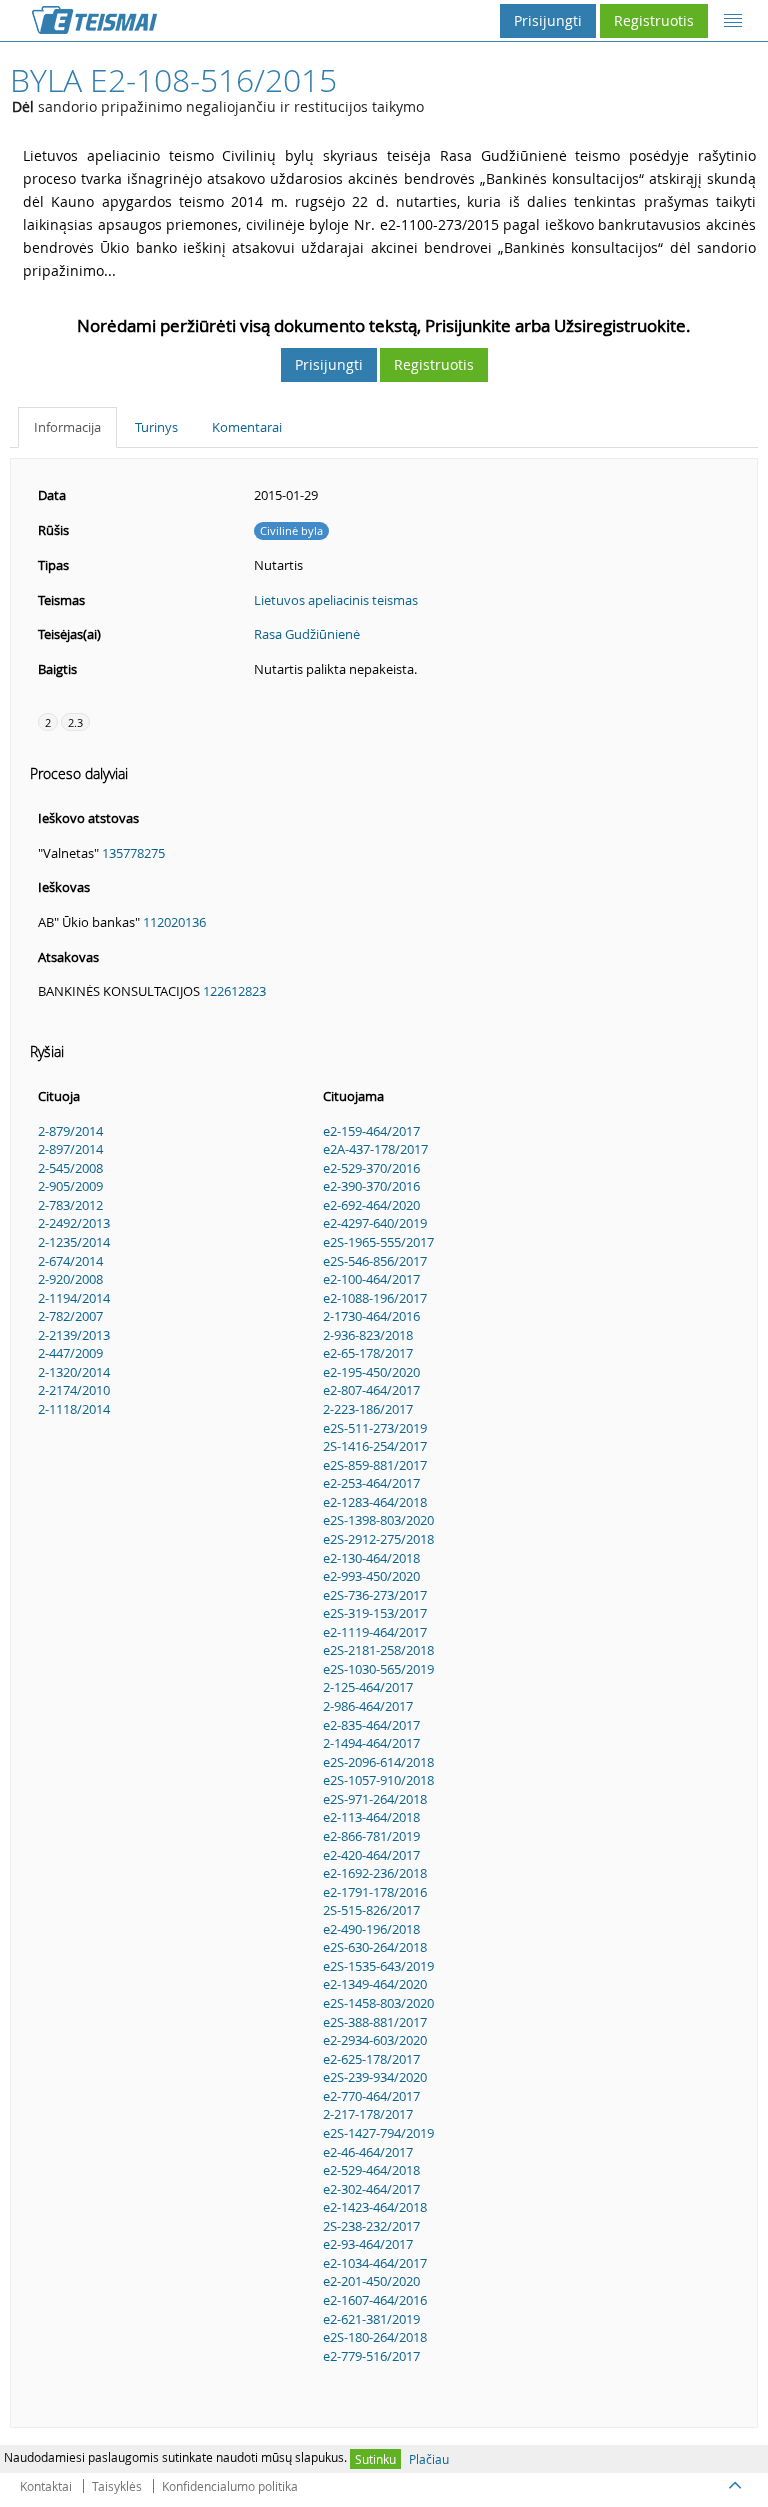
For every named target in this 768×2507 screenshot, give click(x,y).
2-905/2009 (70, 1186)
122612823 (234, 991)
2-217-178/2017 (368, 2114)
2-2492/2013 (74, 1223)
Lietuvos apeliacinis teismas (336, 600)
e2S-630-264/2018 (375, 1947)
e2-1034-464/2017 (375, 2263)
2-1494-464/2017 (371, 1743)
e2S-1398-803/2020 (378, 1520)
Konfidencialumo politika (230, 2486)
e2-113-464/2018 (371, 1817)
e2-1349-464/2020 (375, 1984)
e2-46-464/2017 (368, 2152)
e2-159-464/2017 (371, 1131)
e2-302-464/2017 (371, 2189)
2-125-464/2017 (368, 1687)
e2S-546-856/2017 (375, 1261)
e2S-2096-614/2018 (378, 1762)
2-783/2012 (70, 1205)
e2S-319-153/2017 (375, 1613)
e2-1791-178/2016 (375, 1892)
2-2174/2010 (74, 1390)
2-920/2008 (70, 1279)
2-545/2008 (70, 1168)
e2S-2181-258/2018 (378, 1650)
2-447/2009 (70, 1353)
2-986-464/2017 (368, 1706)
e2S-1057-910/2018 (378, 1780)
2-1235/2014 (74, 1242)
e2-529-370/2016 (371, 1168)
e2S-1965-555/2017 (378, 1242)
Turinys (156, 427)
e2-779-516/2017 (371, 2356)
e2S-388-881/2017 (375, 2022)
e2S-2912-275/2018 (378, 1539)
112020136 (174, 922)
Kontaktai (46, 2486)
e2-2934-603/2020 (375, 2040)
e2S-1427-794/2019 (378, 2133)
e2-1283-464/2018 (375, 1502)
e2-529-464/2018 (371, 2170)
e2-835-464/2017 (371, 1725)
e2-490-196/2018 (371, 1929)
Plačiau (429, 2459)
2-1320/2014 (74, 1372)
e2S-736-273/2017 (375, 1595)
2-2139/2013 (74, 1335)
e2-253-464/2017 (371, 1483)
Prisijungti (548, 20)
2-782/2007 (70, 1316)
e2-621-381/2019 (371, 2319)
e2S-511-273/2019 (375, 1428)
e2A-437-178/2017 (375, 1149)
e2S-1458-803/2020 (378, 2003)
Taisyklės (117, 2486)
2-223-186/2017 (368, 1409)
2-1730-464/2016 (371, 1316)
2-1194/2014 (74, 1298)
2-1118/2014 (74, 1409)
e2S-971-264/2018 (375, 1799)
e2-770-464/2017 (371, 2096)
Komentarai (247, 427)
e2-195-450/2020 (371, 1372)
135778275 (133, 853)
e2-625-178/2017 (371, 2059)
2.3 (75, 722)
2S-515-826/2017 (371, 1910)
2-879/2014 (70, 1131)
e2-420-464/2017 (371, 1855)
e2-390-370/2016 (371, 1186)
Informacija (67, 427)
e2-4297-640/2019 (375, 1223)
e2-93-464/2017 (368, 2244)
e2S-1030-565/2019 (378, 1669)
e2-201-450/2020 (371, 2281)
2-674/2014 (70, 1261)
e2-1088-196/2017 (375, 1298)
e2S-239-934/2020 (375, 2077)
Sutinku (375, 2459)
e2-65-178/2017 (368, 1353)
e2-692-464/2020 (371, 1205)
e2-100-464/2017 (371, 1279)
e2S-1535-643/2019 (378, 1966)
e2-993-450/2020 (371, 1576)
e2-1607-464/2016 (375, 2300)
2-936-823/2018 (368, 1335)
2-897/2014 (70, 1149)
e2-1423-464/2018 (375, 2207)
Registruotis (654, 20)
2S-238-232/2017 (371, 2226)
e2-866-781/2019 (371, 1836)
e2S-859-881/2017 (375, 1465)
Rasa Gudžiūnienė (307, 634)
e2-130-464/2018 (371, 1558)
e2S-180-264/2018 (375, 2337)
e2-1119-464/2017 (375, 1632)
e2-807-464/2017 (371, 1390)
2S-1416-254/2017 (375, 1446)
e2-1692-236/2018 (375, 1873)
